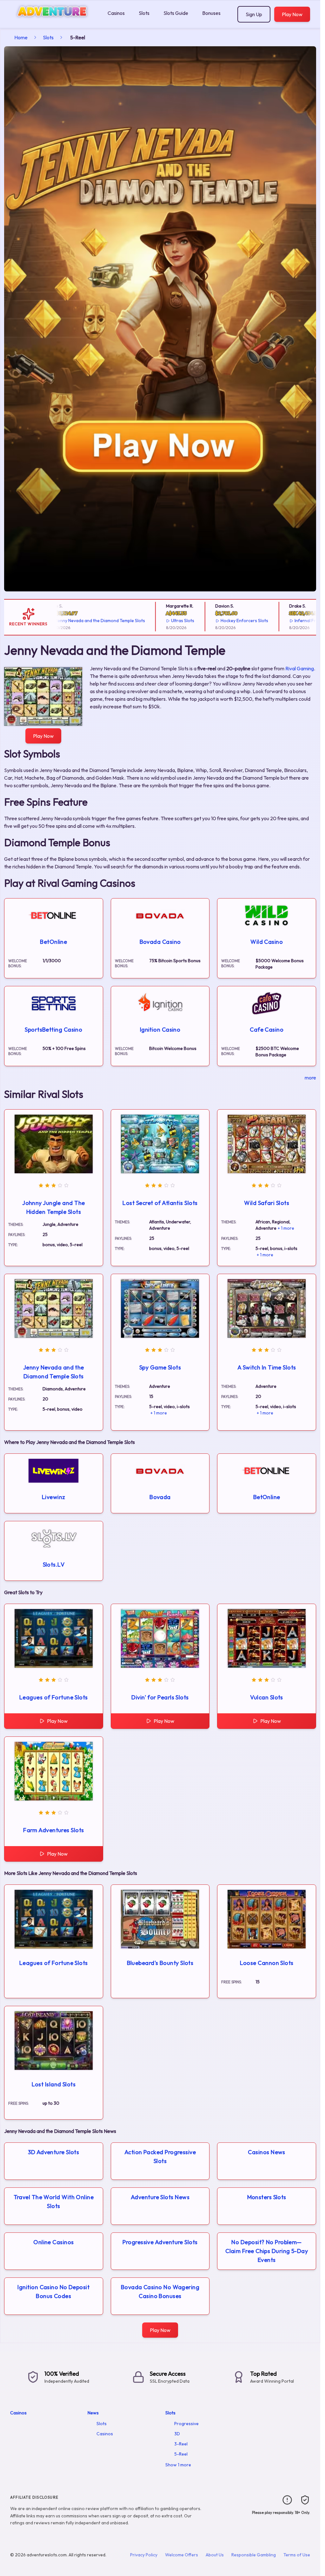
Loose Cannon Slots (267, 1963)
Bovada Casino (160, 942)
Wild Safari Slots (267, 1203)
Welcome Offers (182, 2555)
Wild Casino (267, 942)
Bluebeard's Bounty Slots (160, 1963)
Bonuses (211, 13)
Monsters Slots (267, 2197)
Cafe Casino (267, 1030)
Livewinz (54, 1497)
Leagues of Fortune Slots (54, 1697)
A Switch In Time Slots (267, 1367)
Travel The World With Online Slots (54, 2202)
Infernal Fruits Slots (292, 621)
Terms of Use (297, 2555)
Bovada (160, 1497)
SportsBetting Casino (53, 1030)
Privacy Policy (144, 2555)
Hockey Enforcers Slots (222, 621)
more (310, 1078)
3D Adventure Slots (53, 2152)
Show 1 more (178, 2465)
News (93, 2413)
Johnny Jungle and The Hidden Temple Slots (53, 1207)
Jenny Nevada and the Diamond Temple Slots (78, 621)
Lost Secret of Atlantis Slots (160, 1203)
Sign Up (254, 14)
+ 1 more (286, 1228)
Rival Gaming (300, 668)
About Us (215, 2555)
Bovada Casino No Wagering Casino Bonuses (160, 2292)
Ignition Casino (160, 1030)
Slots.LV (54, 1565)
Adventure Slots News (160, 2197)
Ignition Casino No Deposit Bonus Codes (53, 2292)
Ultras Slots (160, 621)
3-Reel (181, 2444)
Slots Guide (176, 13)
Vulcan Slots (266, 1697)
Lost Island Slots (54, 2084)
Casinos (116, 13)
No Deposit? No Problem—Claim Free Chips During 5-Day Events (267, 2251)
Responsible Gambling (254, 2555)
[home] (53, 23)
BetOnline (53, 942)
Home (21, 37)
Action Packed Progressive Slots (160, 2157)
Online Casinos (53, 2242)
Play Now (292, 14)
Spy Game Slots (160, 1367)
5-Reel (181, 2454)
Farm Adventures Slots (53, 1830)
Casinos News (266, 2152)
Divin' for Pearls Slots (160, 1697)
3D (177, 2434)
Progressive (186, 2424)
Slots (144, 13)
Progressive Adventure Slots (160, 2242)
